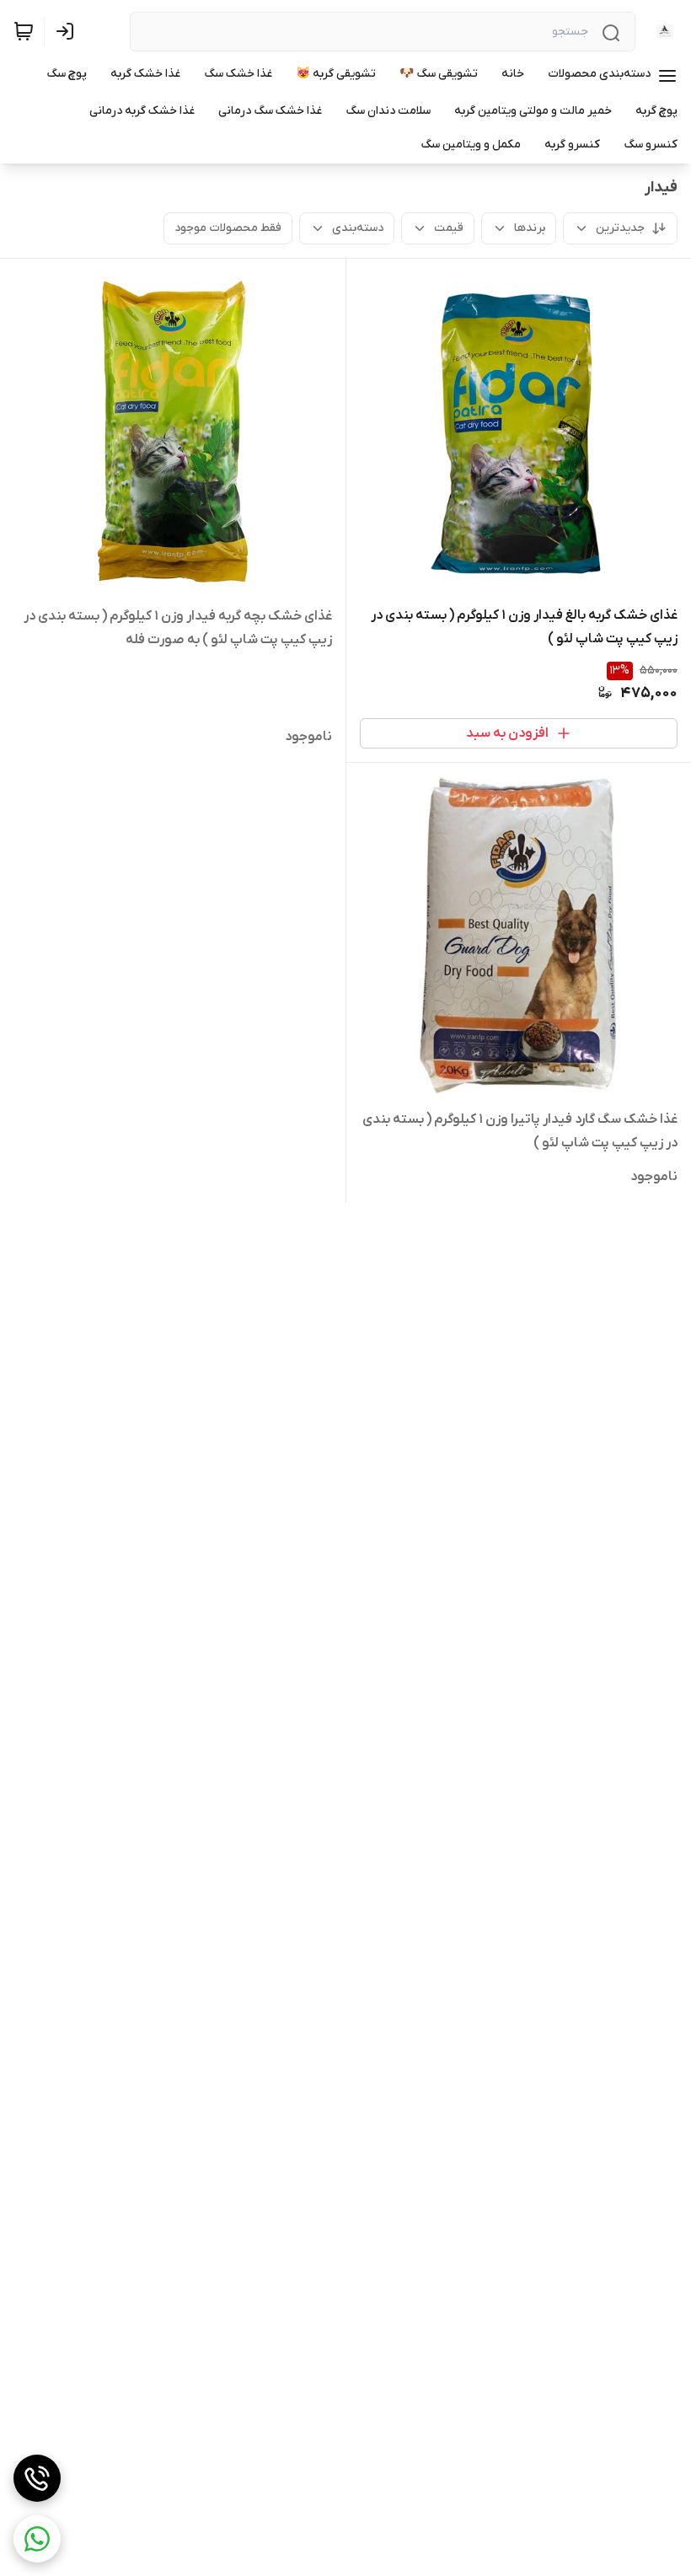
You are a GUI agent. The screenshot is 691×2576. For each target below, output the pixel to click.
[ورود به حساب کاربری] (68, 31)
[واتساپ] (37, 2539)
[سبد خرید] (24, 31)
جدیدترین (620, 228)
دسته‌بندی (358, 228)
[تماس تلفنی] (37, 2478)
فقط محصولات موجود (228, 228)
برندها (530, 228)
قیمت (449, 228)
